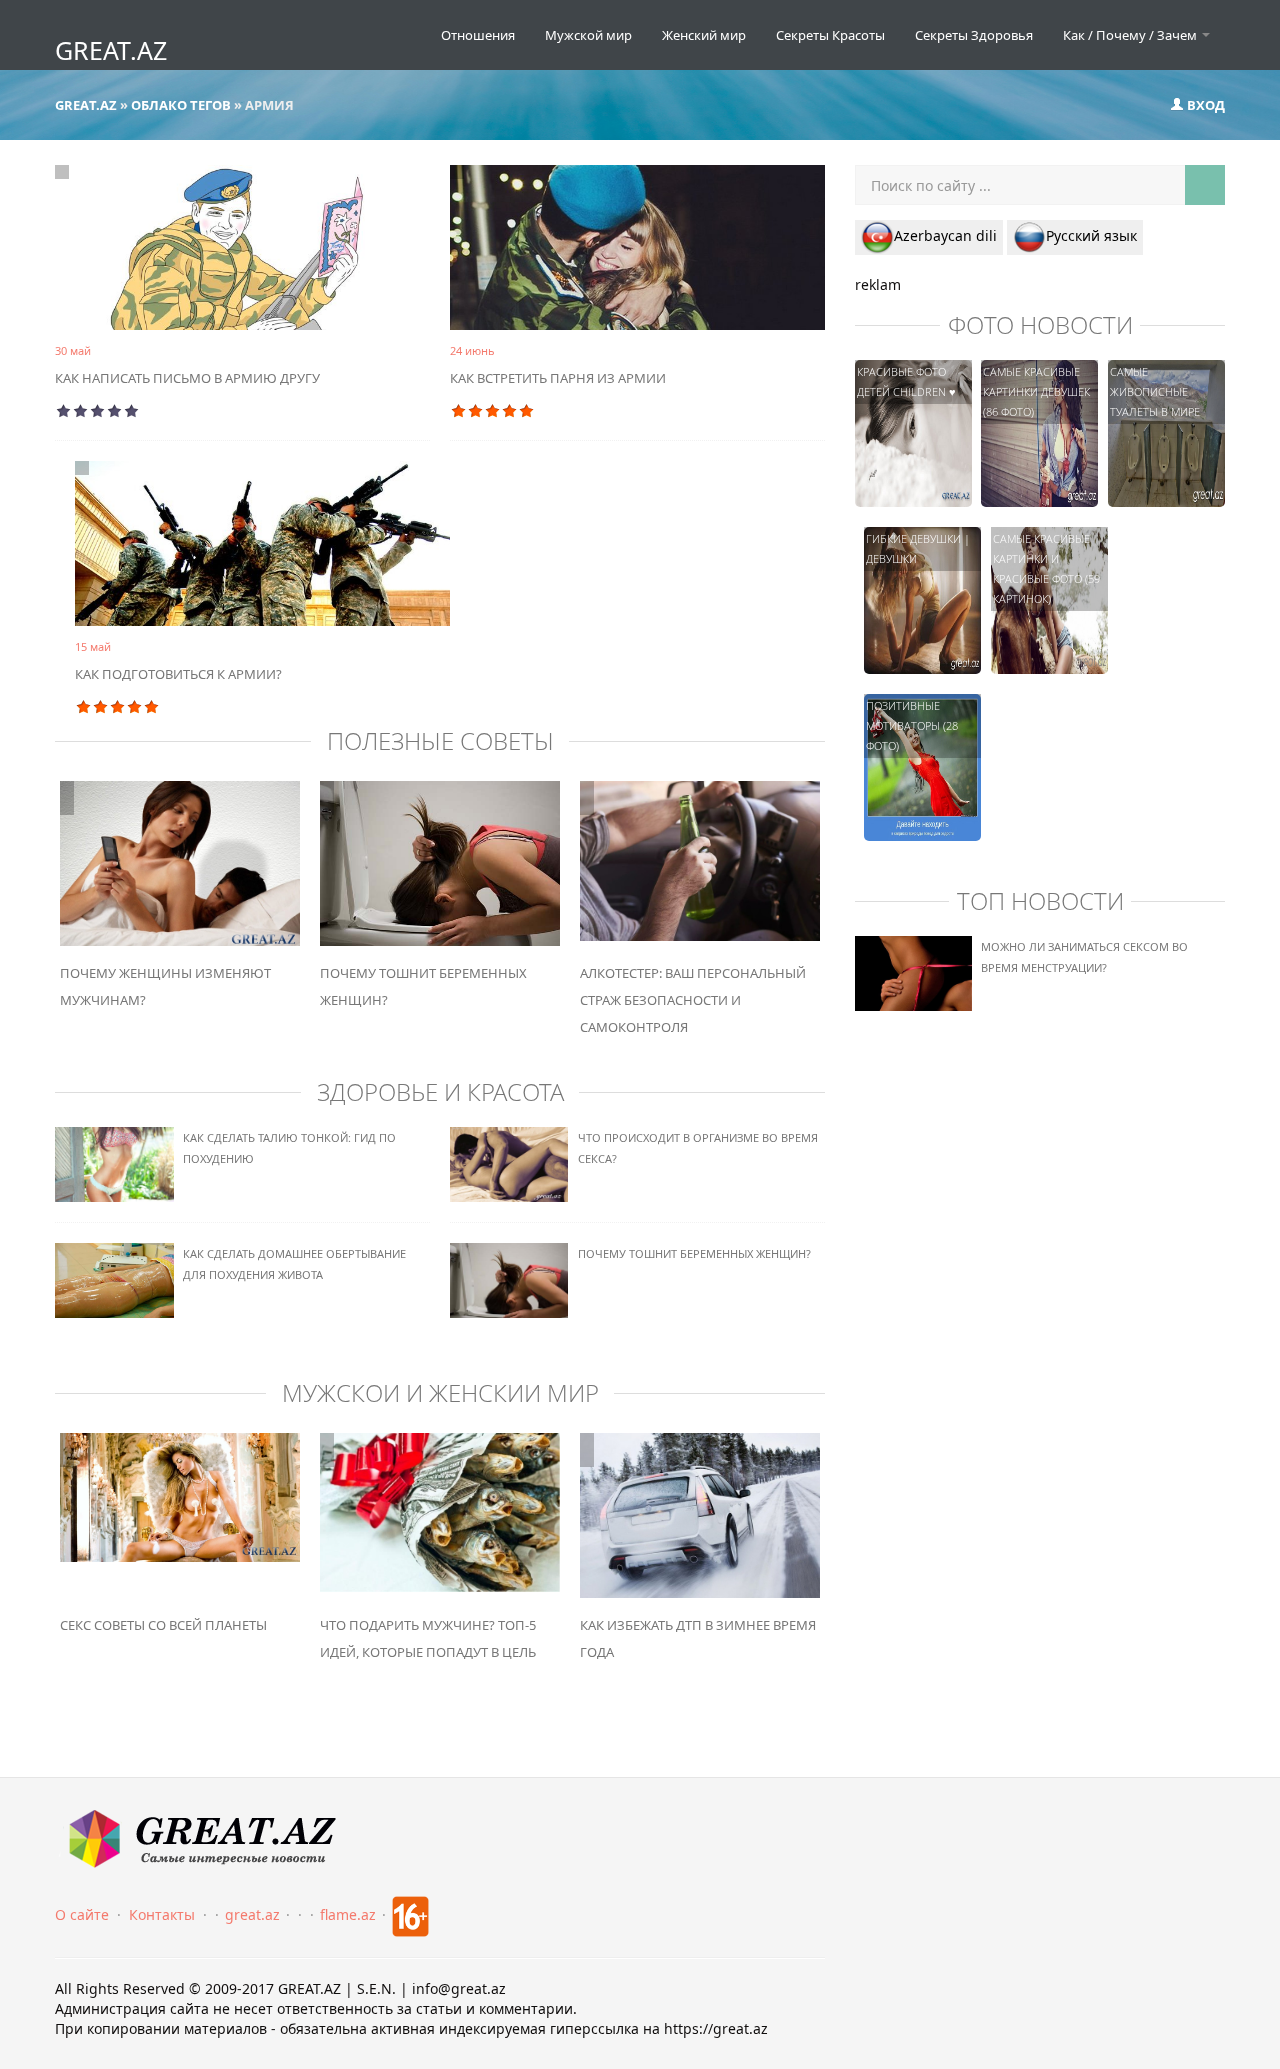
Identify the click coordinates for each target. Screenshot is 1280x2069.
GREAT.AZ (111, 50)
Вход (1204, 105)
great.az (252, 1914)
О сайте (82, 1914)
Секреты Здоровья (974, 35)
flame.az (348, 1914)
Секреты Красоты (830, 35)
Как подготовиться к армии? (178, 674)
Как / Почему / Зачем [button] (1131, 35)
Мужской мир (588, 35)
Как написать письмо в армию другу (187, 378)
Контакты (162, 1914)
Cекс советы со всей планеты (163, 1625)
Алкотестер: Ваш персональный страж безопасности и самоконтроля (693, 1000)
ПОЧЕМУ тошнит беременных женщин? (694, 1253)
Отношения (478, 35)
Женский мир (704, 35)
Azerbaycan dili (945, 235)
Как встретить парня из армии (558, 378)
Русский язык (1091, 235)
